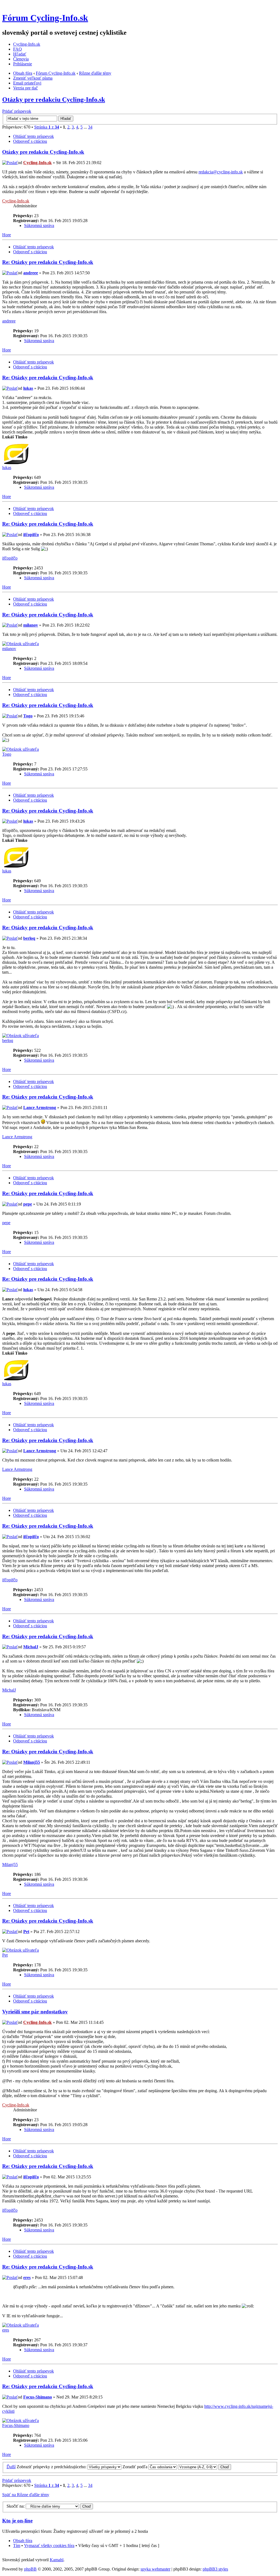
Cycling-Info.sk (27, 44)
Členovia (21, 59)
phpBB (30, 2569)
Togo (28, 716)
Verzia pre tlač (25, 88)
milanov (31, 625)
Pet (26, 1932)
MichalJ (31, 1647)
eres (27, 2277)
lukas (28, 388)
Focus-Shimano (38, 2397)
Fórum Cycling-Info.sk (45, 18)
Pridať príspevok (17, 111)
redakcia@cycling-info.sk (221, 172)
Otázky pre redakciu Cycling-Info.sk (54, 100)
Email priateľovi (27, 83)
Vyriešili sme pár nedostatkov (35, 2012)
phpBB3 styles (215, 2569)
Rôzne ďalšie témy (95, 73)
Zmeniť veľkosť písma (33, 78)
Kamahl (57, 2560)
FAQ (17, 49)
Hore (7, 235)
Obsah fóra (23, 73)
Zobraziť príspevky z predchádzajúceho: (52, 2467)
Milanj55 (32, 1762)
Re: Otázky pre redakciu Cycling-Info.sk (48, 262)
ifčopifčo (31, 535)
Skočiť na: (16, 2506)
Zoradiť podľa (135, 2467)
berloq (29, 938)
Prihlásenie (23, 64)
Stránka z (47, 127)
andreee (31, 273)
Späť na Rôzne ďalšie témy (26, 2495)
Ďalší (11, 2467)
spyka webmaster (155, 2569)
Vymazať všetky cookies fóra (49, 2546)
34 (90, 127)
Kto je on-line (17, 2521)
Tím (17, 2546)
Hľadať (20, 54)
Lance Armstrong (40, 1107)
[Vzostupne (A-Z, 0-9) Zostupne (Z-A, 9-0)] (205, 2467)
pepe (28, 1204)
